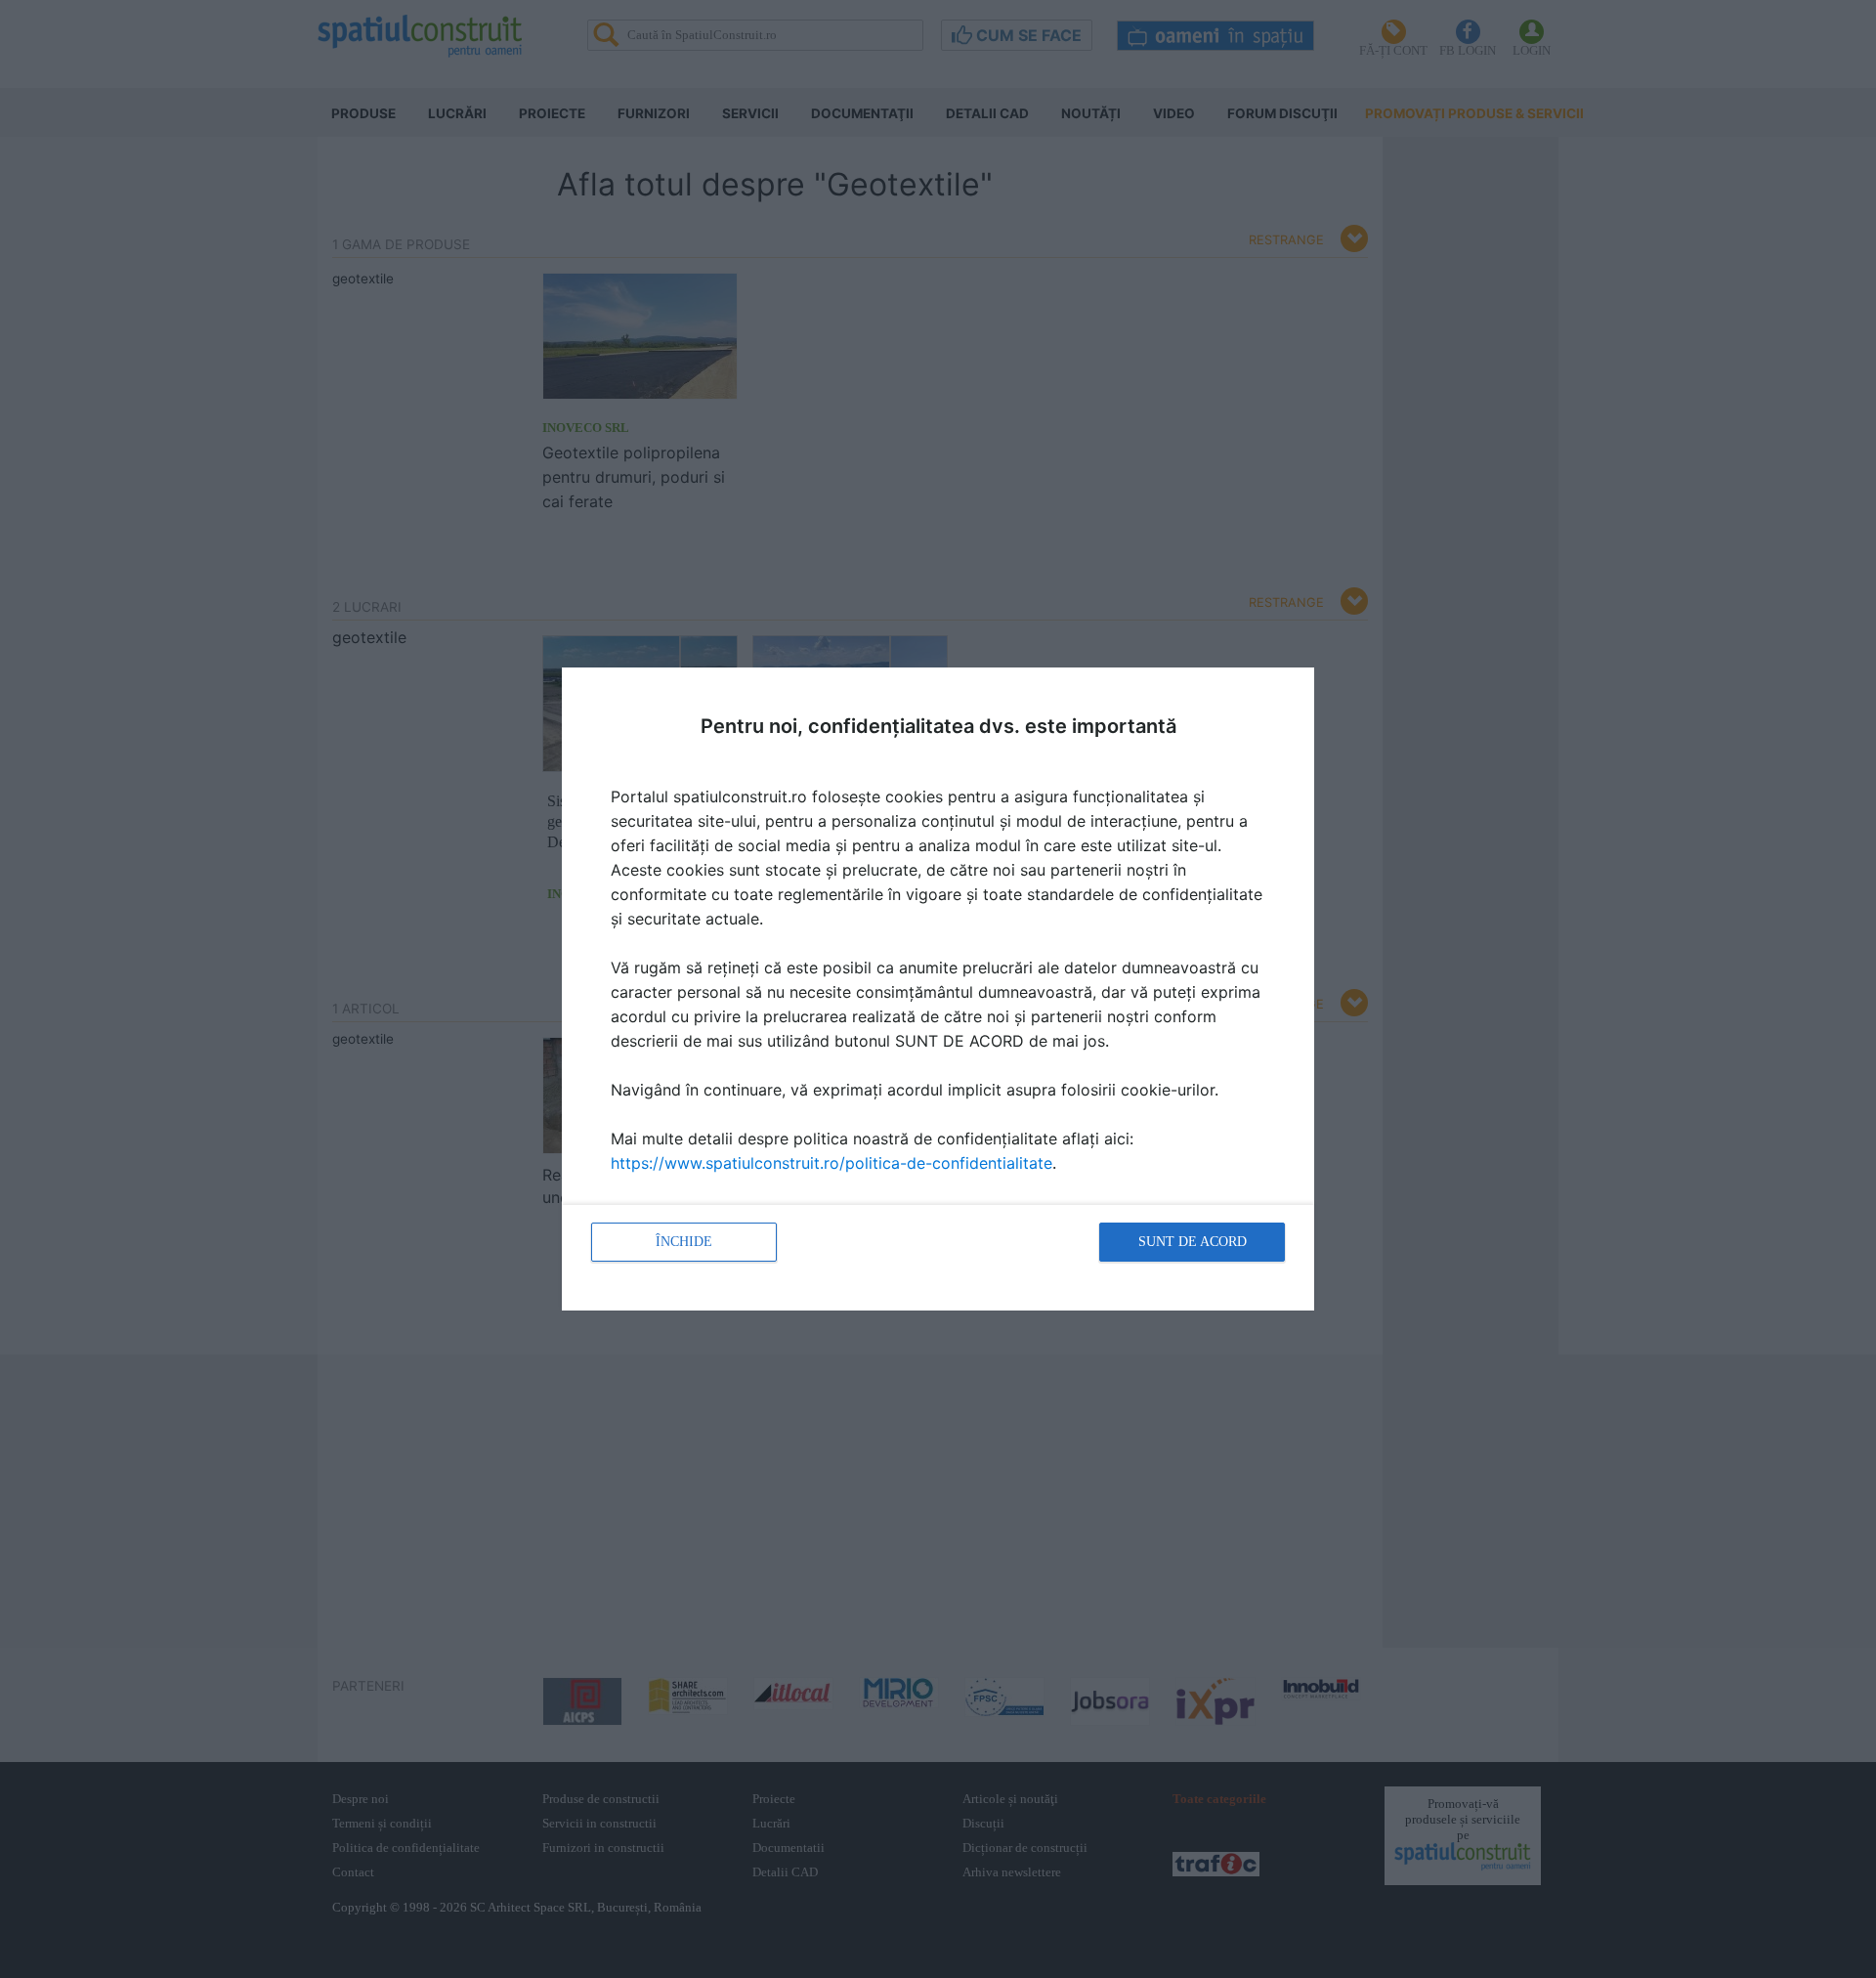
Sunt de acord (1193, 1242)
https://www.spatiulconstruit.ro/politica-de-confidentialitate (831, 1163)
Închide (684, 1242)
